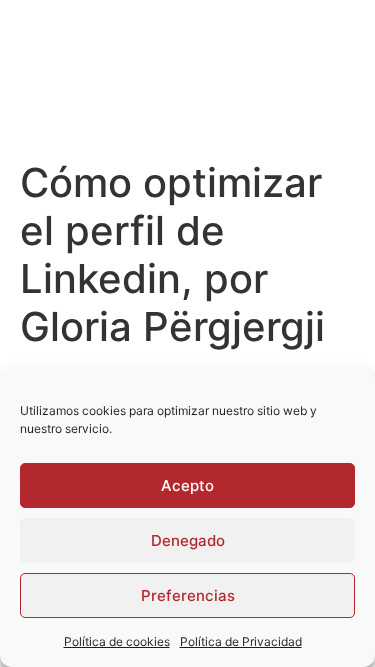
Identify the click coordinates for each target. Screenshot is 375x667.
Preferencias (188, 595)
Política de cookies (117, 641)
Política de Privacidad (241, 641)
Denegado (188, 540)
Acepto (187, 485)
